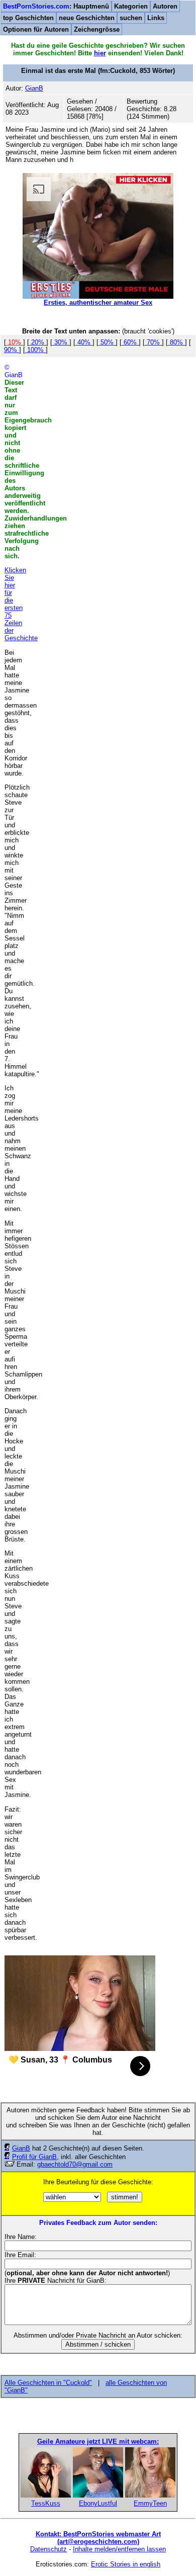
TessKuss (46, 2503)
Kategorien (131, 6)
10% (15, 342)
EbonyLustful (98, 2503)
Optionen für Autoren (36, 29)
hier (100, 53)
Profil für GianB (34, 2157)
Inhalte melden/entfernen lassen (119, 2549)
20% (38, 342)
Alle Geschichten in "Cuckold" (48, 2383)
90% (12, 350)
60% (130, 342)
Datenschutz (48, 2549)
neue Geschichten (87, 18)
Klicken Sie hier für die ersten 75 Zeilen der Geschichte (21, 604)
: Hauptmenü (56, 6)
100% (35, 350)
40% (84, 342)
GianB (21, 2148)
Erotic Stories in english (126, 2564)
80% (176, 342)
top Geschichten (28, 18)
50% (107, 342)
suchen (131, 18)
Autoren (165, 6)
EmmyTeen (150, 2503)
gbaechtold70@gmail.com (75, 2164)
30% (61, 342)
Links (156, 18)
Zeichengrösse (97, 29)
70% (153, 342)
